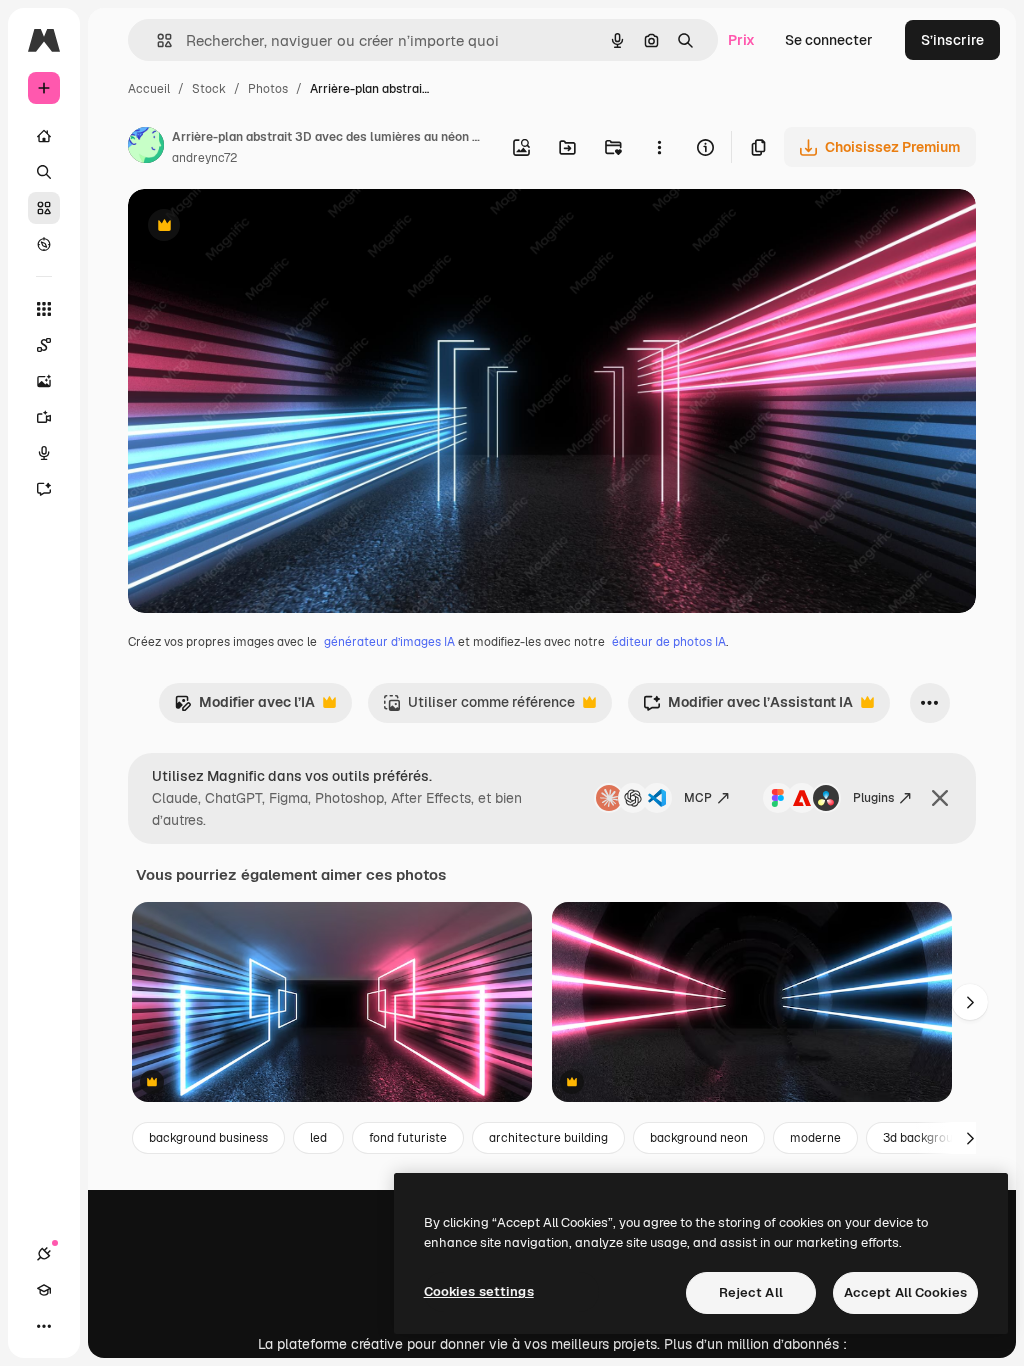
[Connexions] (44, 1254)
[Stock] (44, 208)
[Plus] (44, 1326)
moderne (815, 1138)
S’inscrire (952, 40)
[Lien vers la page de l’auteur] (146, 148)
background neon (699, 1138)
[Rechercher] (44, 172)
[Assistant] (44, 489)
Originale (260, 227)
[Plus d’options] (659, 147)
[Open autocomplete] (156, 40)
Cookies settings (479, 1291)
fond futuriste (408, 1138)
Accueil (149, 89)
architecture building (548, 1138)
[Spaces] (44, 345)
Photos (268, 89)
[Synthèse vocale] (44, 453)
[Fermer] (940, 798)
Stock (209, 89)
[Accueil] (44, 136)
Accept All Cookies (905, 1292)
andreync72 (204, 158)
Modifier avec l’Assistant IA (748, 707)
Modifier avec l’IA (244, 707)
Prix (741, 40)
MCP (698, 798)
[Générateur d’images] (44, 381)
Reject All (751, 1292)
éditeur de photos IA (669, 642)
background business (208, 1138)
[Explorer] (44, 244)
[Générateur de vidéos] (44, 417)
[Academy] (44, 1290)
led (318, 1138)
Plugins (873, 798)
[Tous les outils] (44, 309)
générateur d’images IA (389, 642)
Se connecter (829, 40)
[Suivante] (970, 1002)
